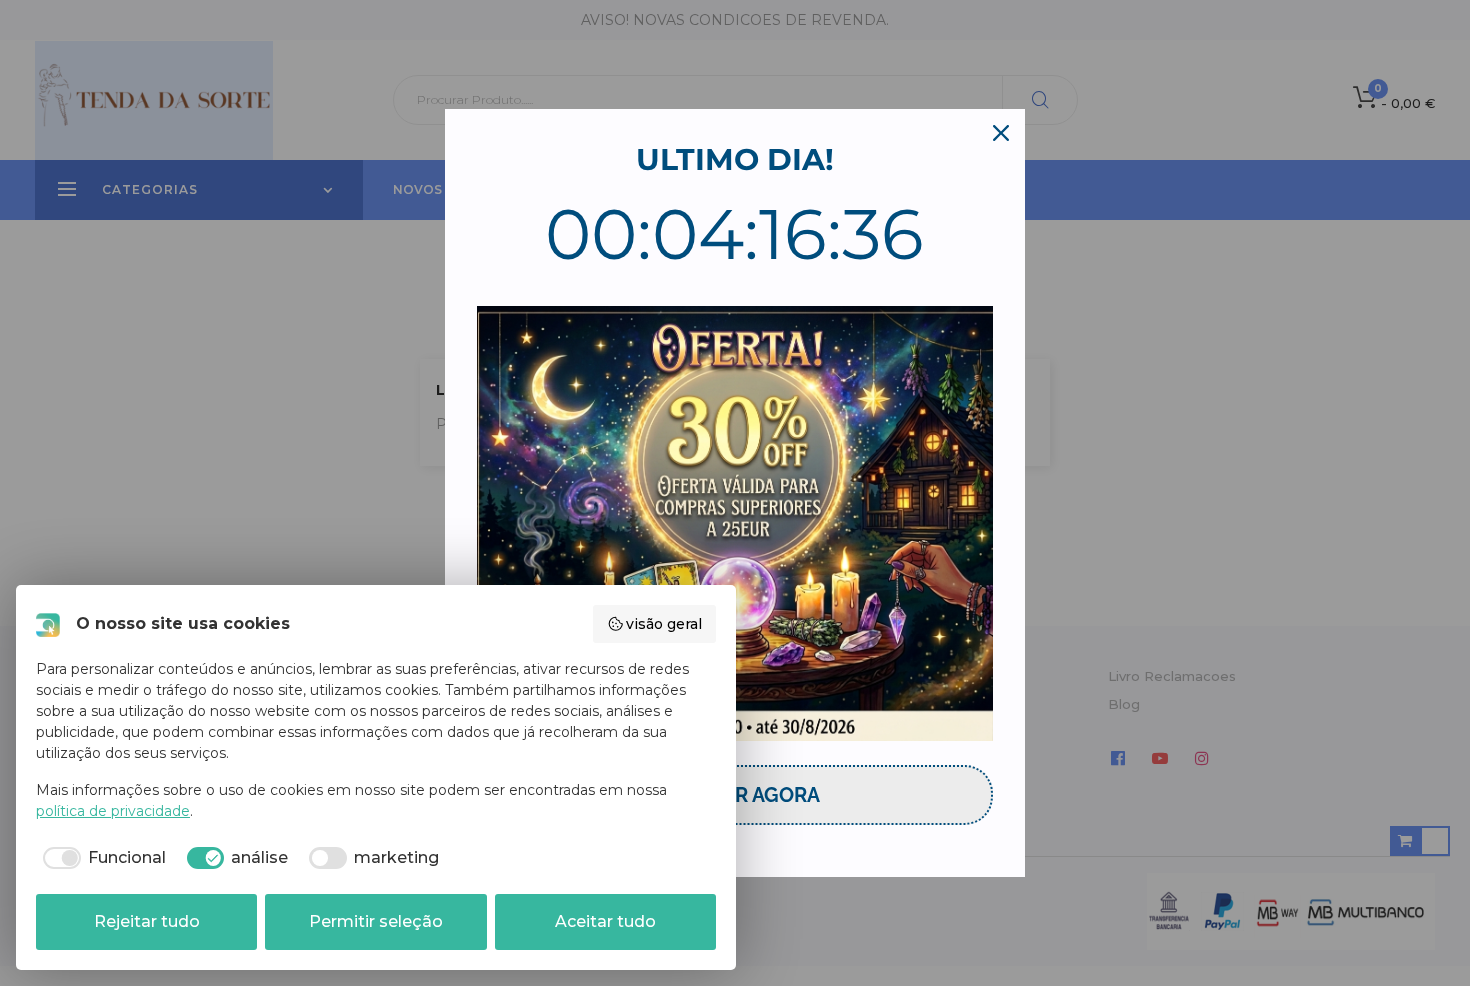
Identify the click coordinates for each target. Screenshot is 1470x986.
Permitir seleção (376, 921)
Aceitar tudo (605, 921)
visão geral (664, 624)
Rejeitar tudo (147, 921)
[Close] (1001, 133)
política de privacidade (113, 811)
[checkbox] (101, 858)
